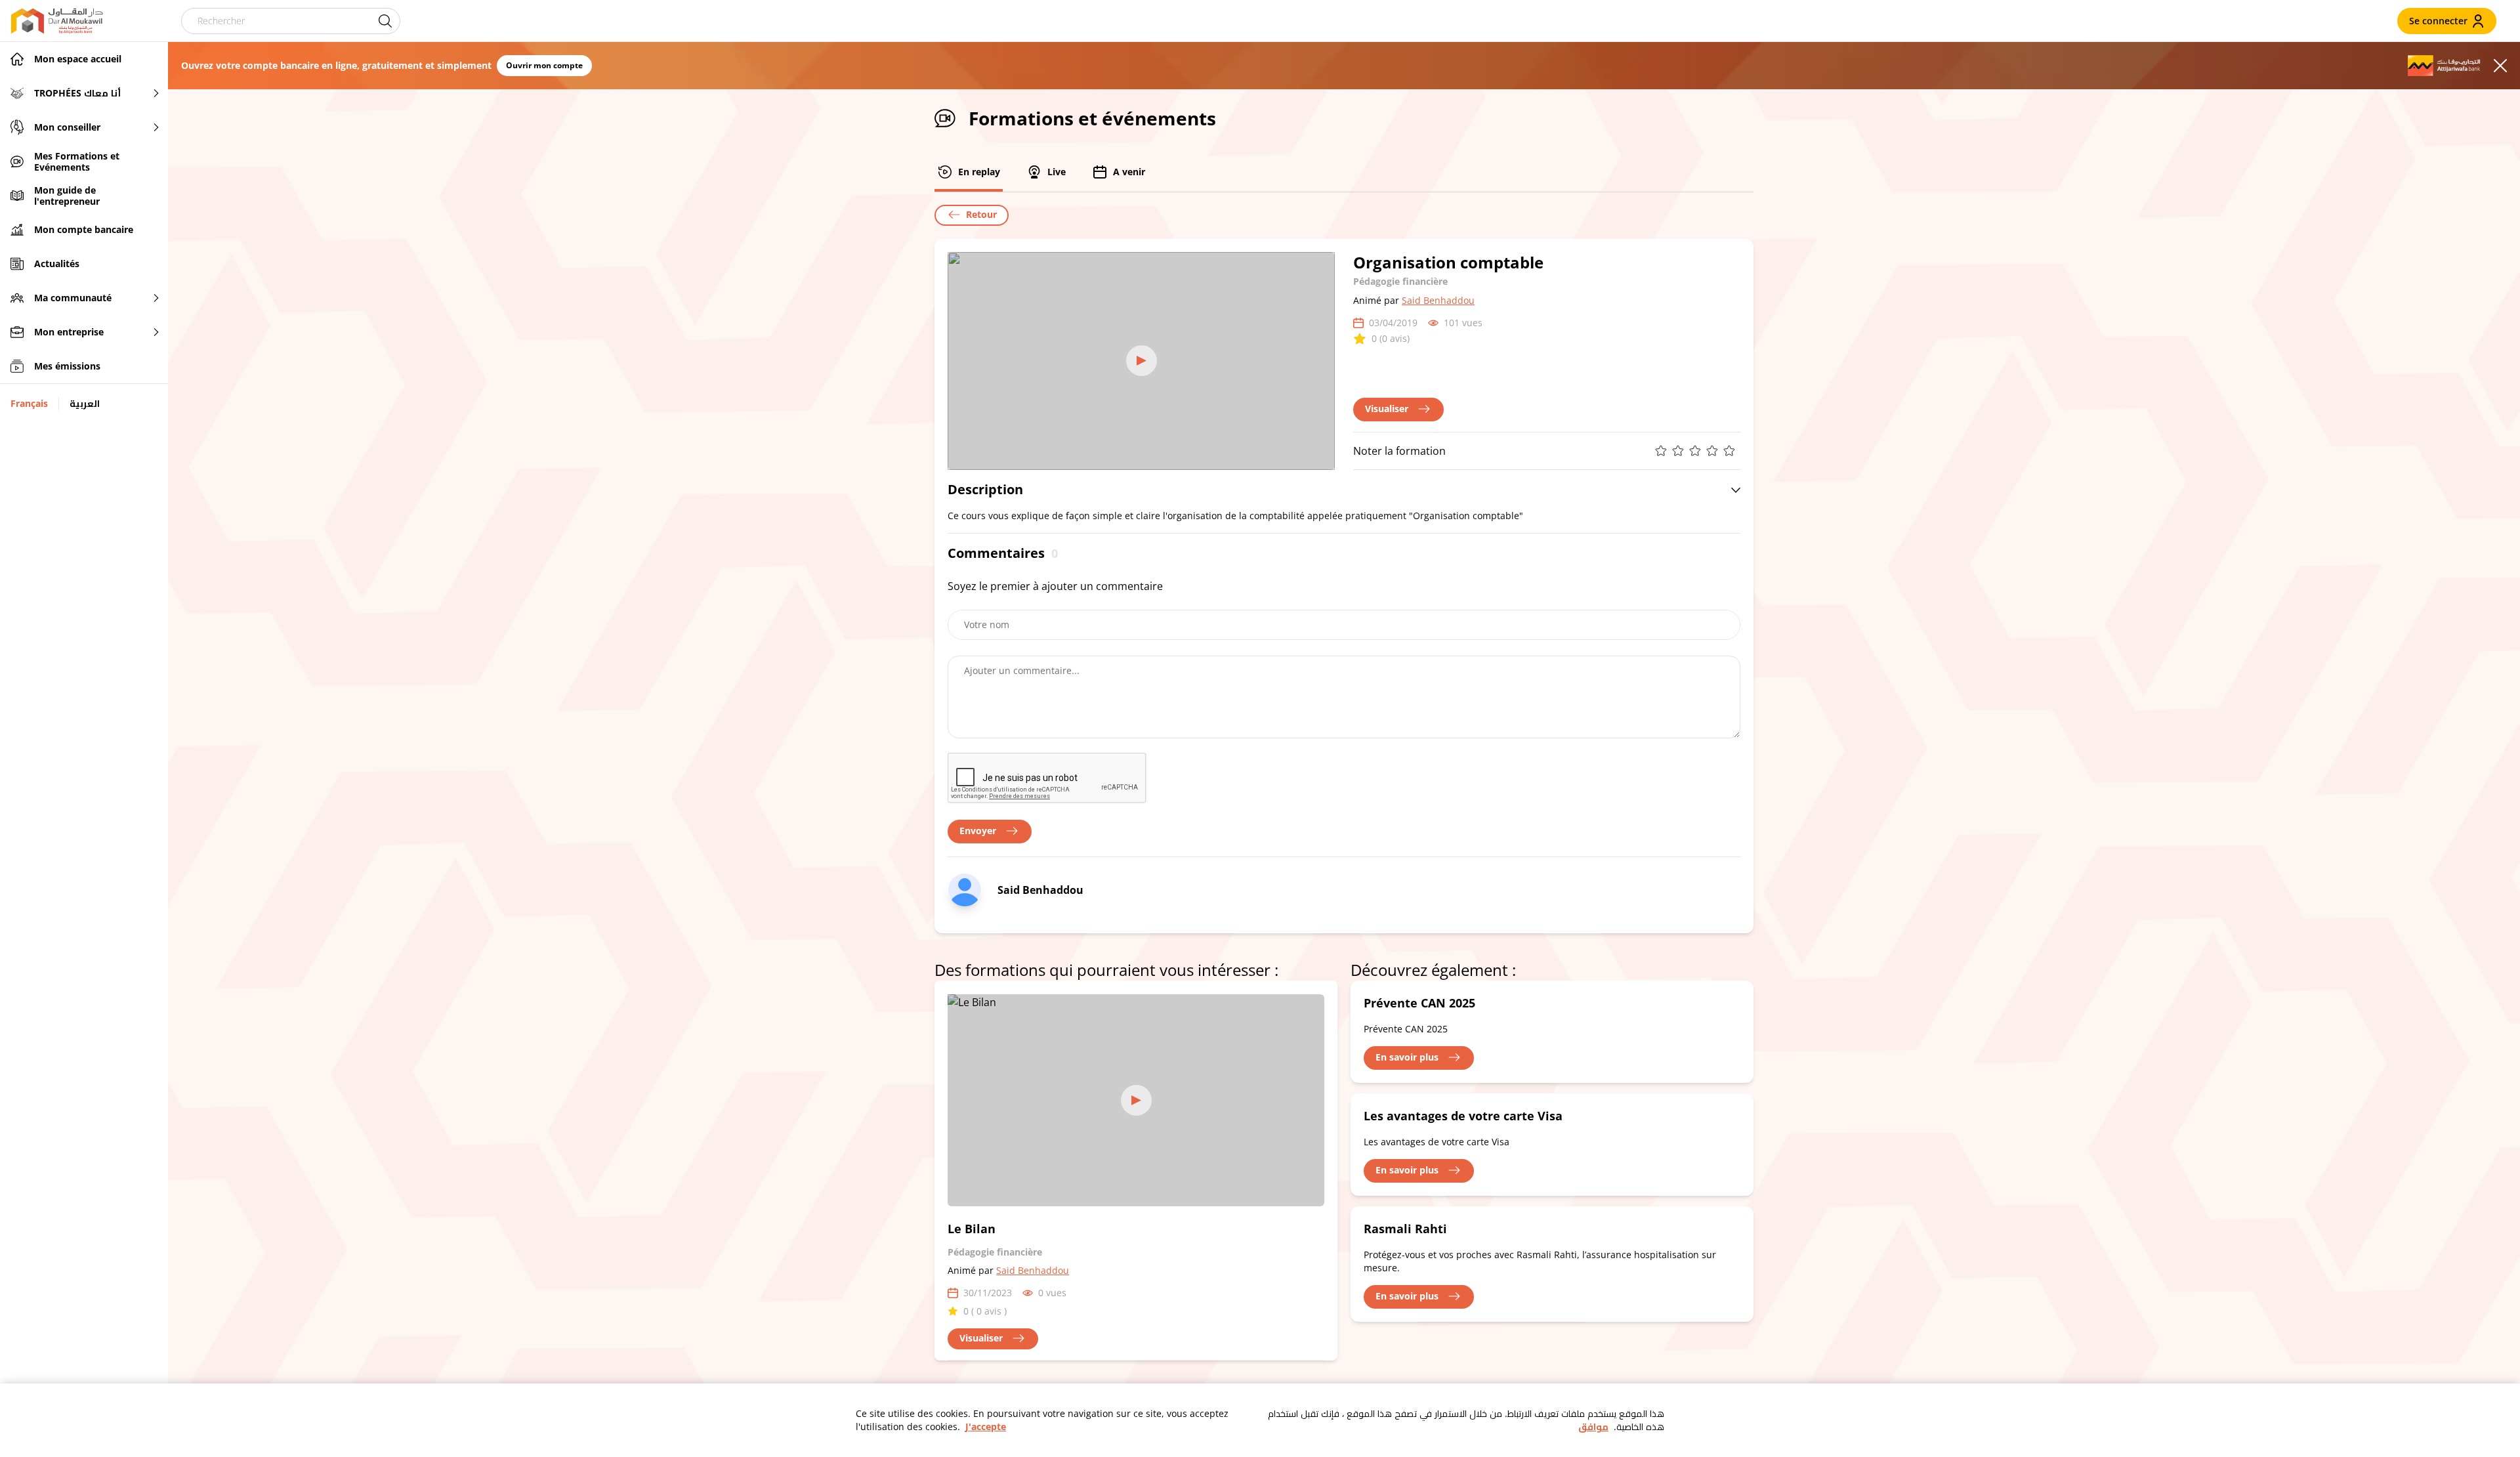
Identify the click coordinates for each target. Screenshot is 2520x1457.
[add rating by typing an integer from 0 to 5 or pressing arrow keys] (1698, 451)
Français (29, 403)
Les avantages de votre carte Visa (1463, 1116)
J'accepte (986, 1426)
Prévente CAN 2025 (1419, 1003)
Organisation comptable (1448, 262)
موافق (1593, 1426)
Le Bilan (972, 1229)
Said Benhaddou (1438, 300)
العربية (85, 403)
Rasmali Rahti (1405, 1229)
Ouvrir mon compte (544, 65)
